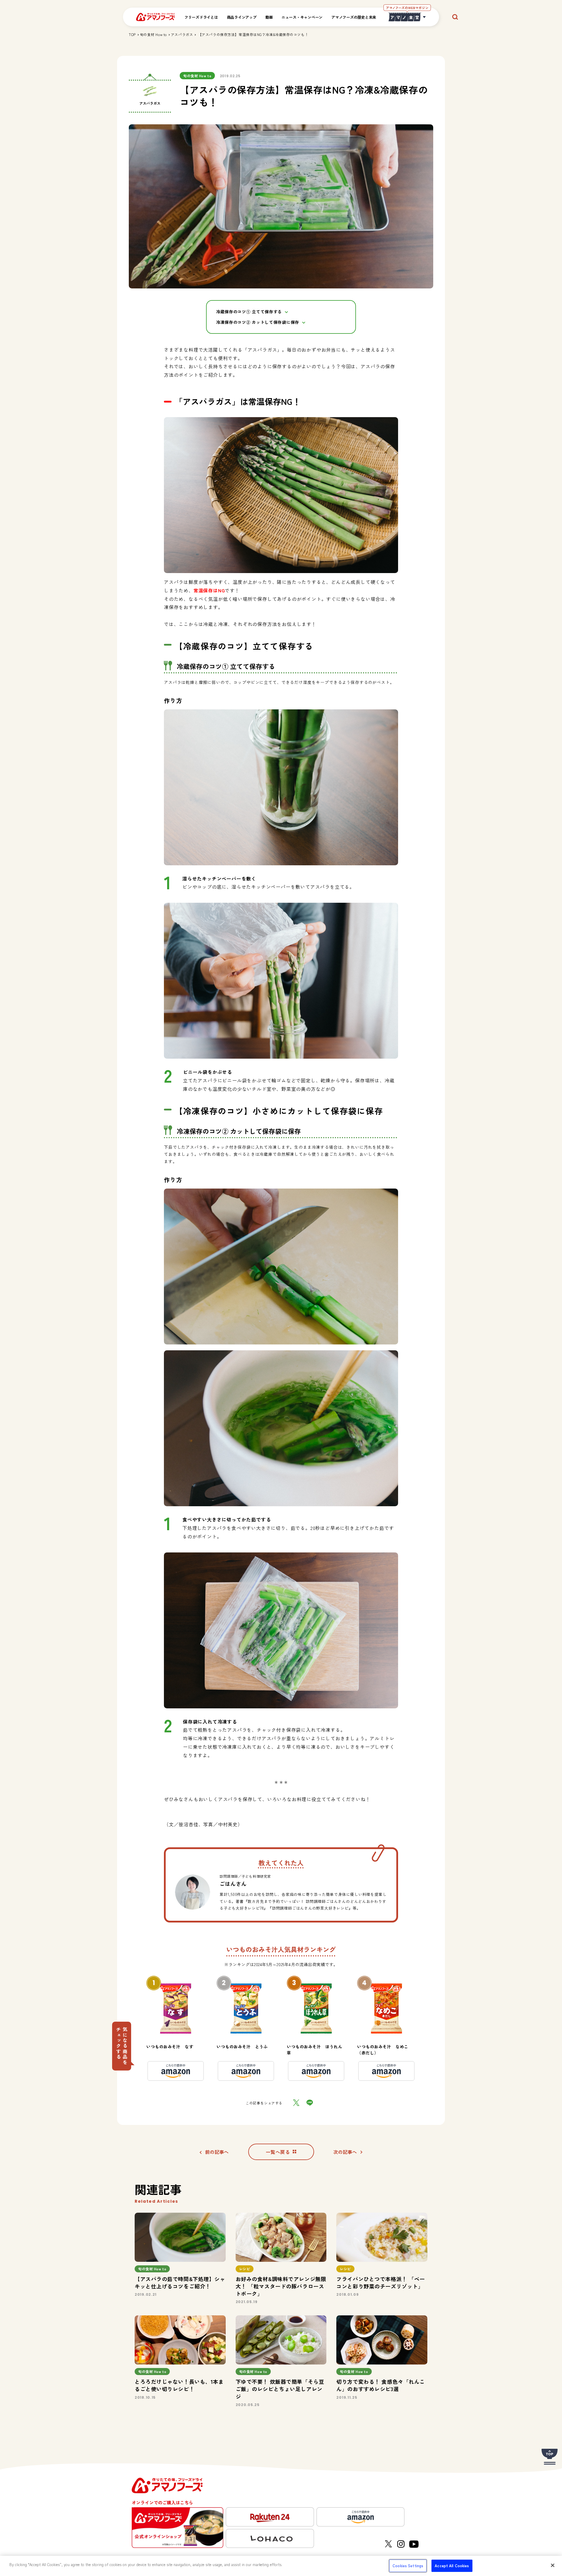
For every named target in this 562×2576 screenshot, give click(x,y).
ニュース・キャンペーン (302, 17)
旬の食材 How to (153, 34)
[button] (122, 2046)
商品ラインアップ (242, 17)
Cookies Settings (408, 2566)
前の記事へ (217, 2152)
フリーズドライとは (201, 17)
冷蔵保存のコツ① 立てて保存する (249, 312)
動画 (269, 17)
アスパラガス (182, 34)
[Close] (553, 2565)
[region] (281, 2566)
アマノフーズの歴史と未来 (354, 17)
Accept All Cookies (452, 2566)
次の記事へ (345, 2152)
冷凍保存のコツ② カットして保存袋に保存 (258, 322)
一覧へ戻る (278, 2152)
